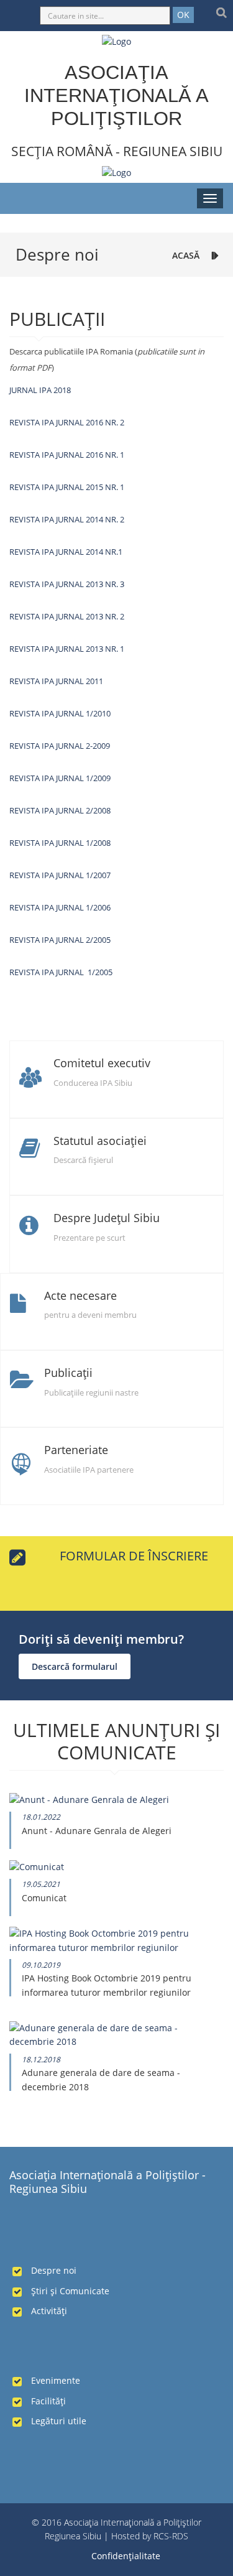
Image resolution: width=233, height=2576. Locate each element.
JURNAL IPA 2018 (40, 390)
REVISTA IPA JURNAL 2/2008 (60, 810)
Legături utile (59, 2421)
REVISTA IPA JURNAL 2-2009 (60, 746)
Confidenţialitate (126, 2556)
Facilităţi (48, 2401)
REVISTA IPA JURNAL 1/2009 (60, 778)
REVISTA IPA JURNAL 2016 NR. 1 (67, 455)
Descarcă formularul (75, 1666)
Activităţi (49, 2311)
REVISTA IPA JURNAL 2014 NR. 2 (67, 519)
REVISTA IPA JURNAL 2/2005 (60, 940)
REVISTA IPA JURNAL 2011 (56, 681)
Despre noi (54, 2270)
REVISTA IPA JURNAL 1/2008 (60, 843)
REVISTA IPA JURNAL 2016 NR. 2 (67, 422)
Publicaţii (68, 1373)
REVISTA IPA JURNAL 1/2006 (60, 907)
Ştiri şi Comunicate (70, 2291)
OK (183, 15)
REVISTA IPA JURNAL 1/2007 (60, 875)
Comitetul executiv (102, 1063)
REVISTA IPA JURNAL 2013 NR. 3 (67, 584)
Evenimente (56, 2380)
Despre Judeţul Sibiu (107, 1218)
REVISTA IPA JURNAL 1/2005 (61, 972)
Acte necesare (80, 1295)
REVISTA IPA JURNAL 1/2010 (60, 713)
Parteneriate (76, 1450)
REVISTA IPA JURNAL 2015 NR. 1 (67, 487)
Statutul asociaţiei (100, 1141)
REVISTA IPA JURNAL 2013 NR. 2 (67, 616)
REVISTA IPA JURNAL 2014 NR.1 (66, 552)
